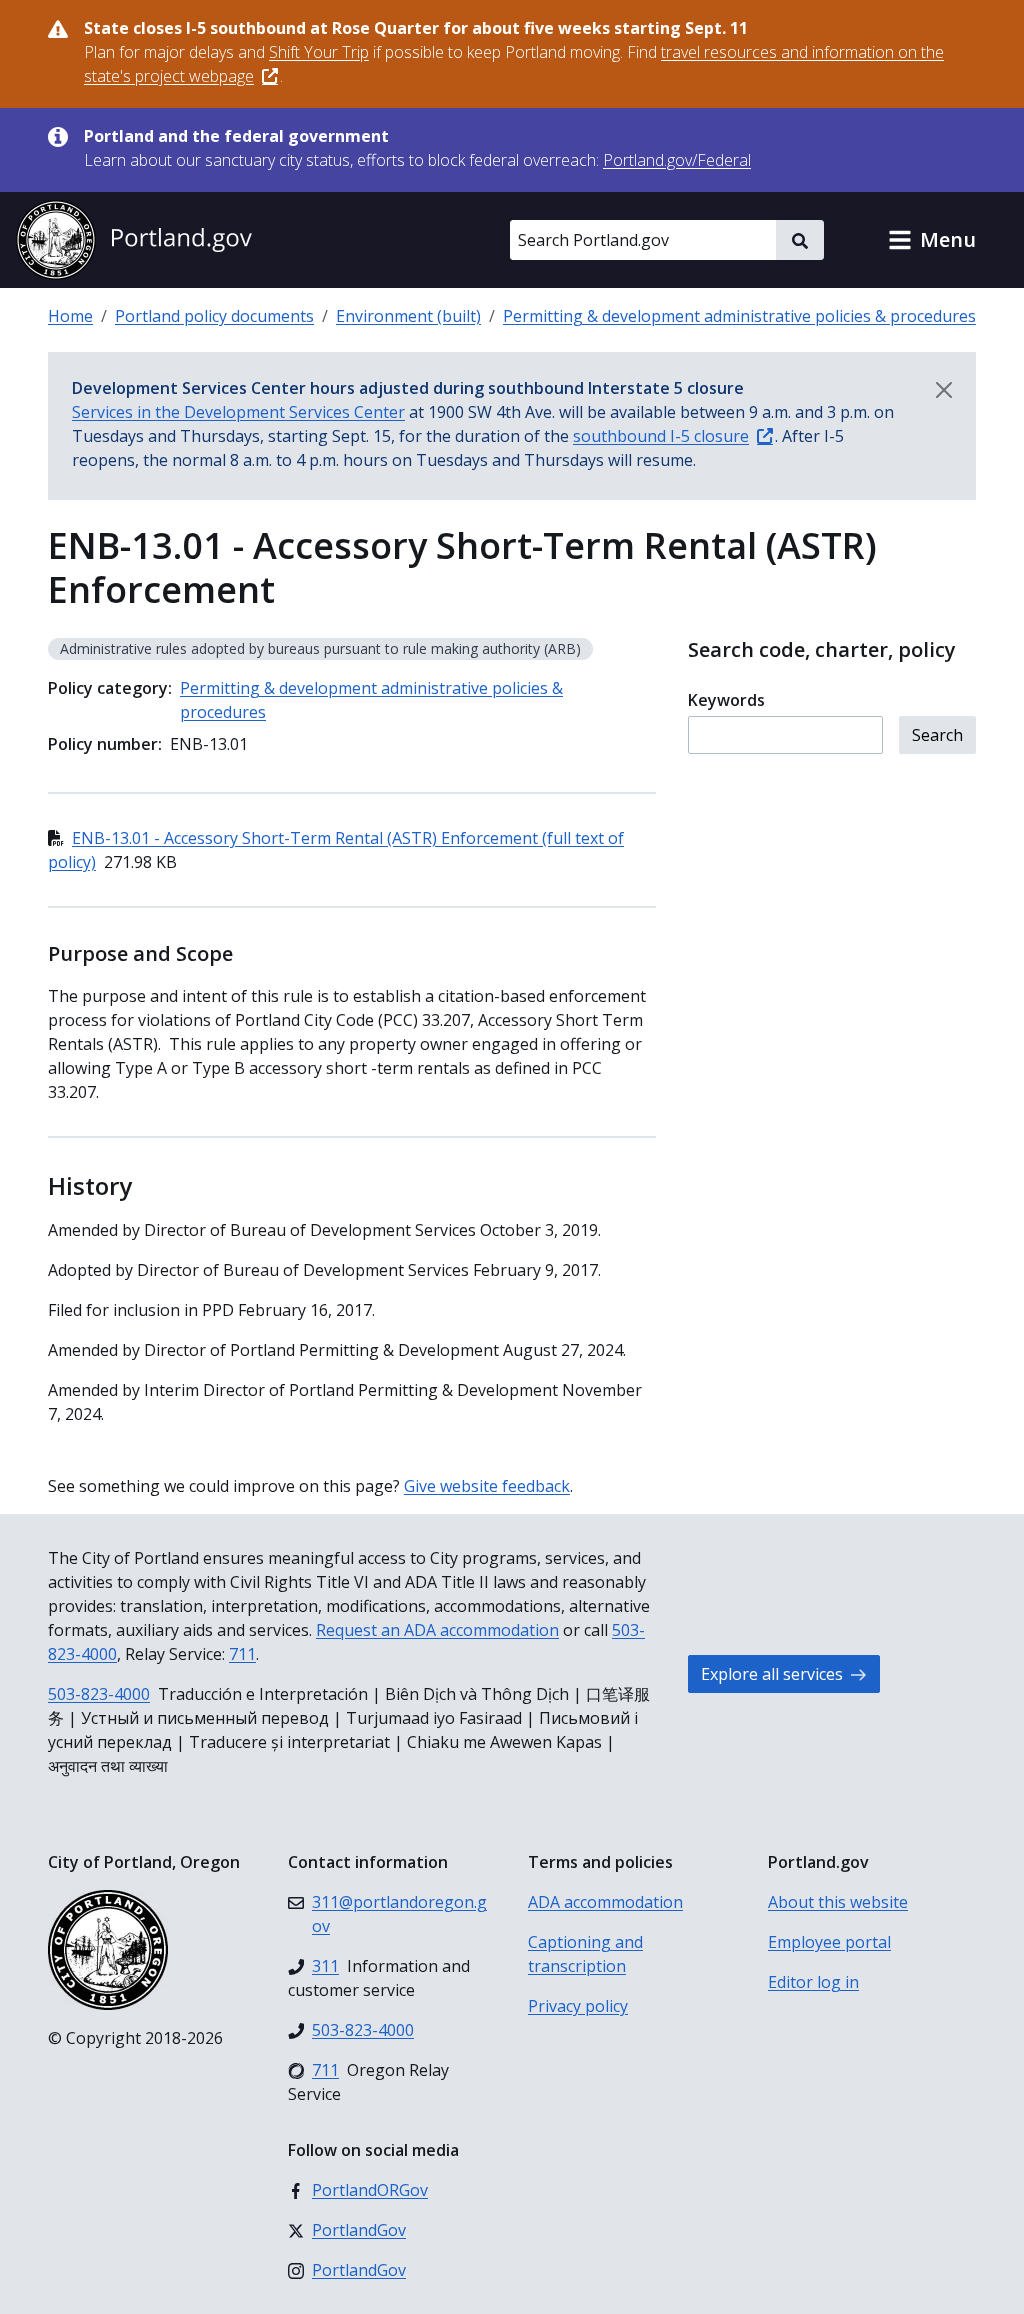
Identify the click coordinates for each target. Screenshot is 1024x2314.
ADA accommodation (605, 1902)
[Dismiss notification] (944, 390)
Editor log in (813, 1982)
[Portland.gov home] (134, 240)
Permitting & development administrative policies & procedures (739, 316)
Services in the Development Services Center (238, 412)
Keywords (726, 700)
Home (70, 316)
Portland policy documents (214, 316)
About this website (838, 1902)
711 (242, 1654)
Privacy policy (578, 2006)
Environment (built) (408, 316)
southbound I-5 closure (661, 436)
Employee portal (829, 1942)
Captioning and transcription (585, 1954)
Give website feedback (487, 1486)
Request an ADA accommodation (437, 1630)
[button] (932, 240)
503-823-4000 (99, 1694)
